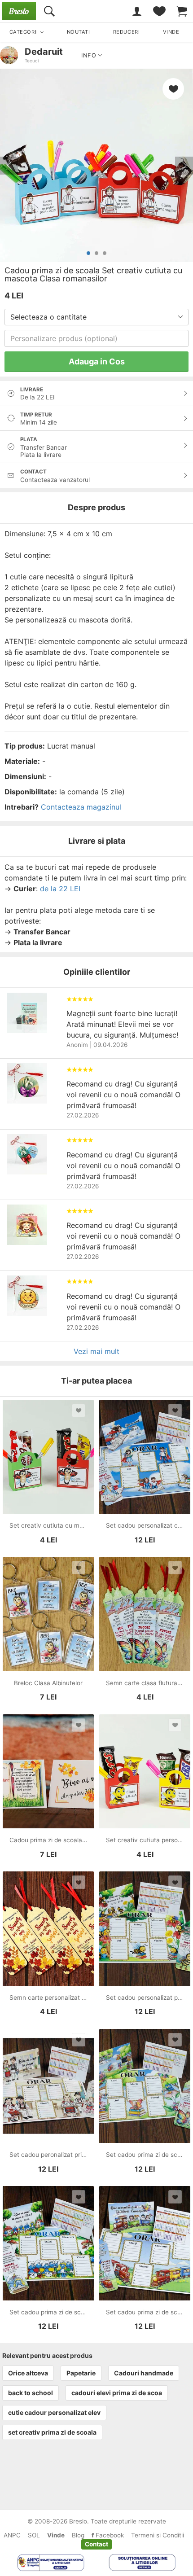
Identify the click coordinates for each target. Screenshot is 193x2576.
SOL (34, 2535)
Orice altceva (28, 2373)
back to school (31, 2393)
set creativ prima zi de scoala (52, 2432)
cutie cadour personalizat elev (54, 2412)
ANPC (12, 2535)
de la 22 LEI (60, 889)
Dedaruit (44, 52)
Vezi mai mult (96, 1351)
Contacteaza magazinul (81, 807)
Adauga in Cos (97, 361)
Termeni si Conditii (158, 2535)
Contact (96, 2544)
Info (90, 55)
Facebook (109, 2535)
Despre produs (96, 507)
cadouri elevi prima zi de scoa (117, 2393)
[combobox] (96, 317)
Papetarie (81, 2373)
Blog (78, 2535)
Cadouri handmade (144, 2373)
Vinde (56, 2535)
